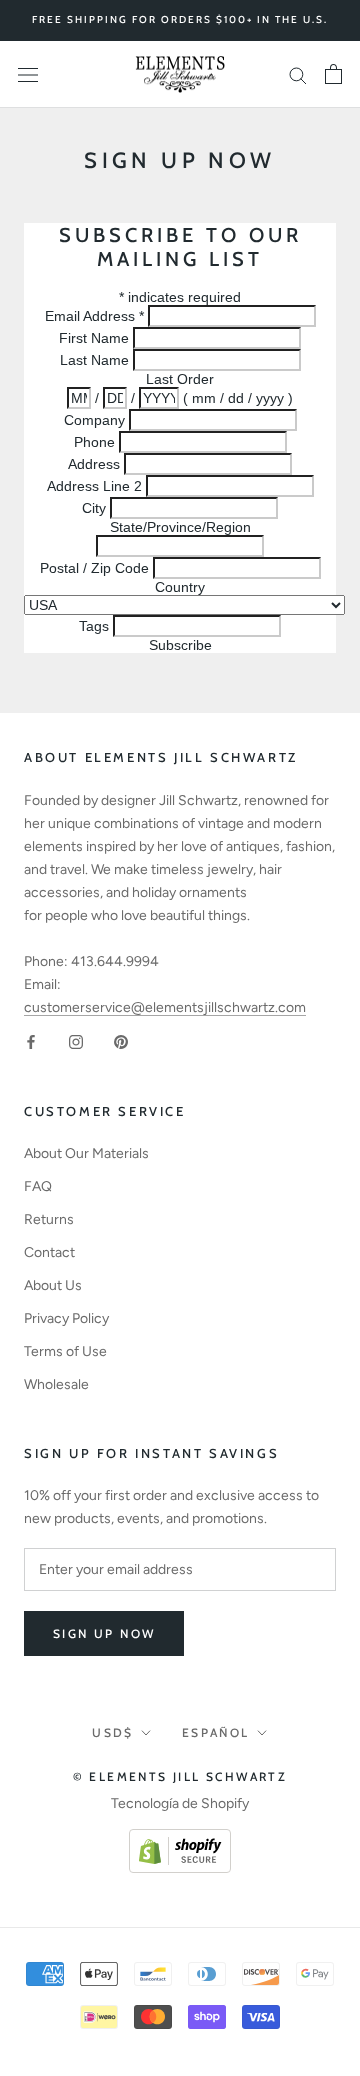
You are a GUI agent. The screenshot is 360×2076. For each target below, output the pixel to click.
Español (216, 1732)
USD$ (113, 1732)
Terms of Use (65, 1351)
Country (180, 587)
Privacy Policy (66, 1318)
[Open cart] (333, 74)
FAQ (38, 1186)
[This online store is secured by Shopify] (180, 1840)
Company (96, 420)
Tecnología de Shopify (180, 1803)
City (94, 508)
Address (96, 464)
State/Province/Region (180, 527)
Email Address (94, 316)
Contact (49, 1252)
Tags (96, 626)
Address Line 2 (94, 486)
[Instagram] (76, 1041)
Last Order (180, 379)
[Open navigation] (28, 74)
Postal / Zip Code (94, 568)
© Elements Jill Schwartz (180, 1776)
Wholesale (56, 1384)
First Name (96, 338)
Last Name (96, 360)
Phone (96, 442)
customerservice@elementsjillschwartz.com (165, 1007)
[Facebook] (31, 1041)
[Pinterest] (121, 1041)
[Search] (298, 74)
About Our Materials (86, 1153)
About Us (53, 1285)
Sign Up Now (104, 1633)
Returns (49, 1219)
